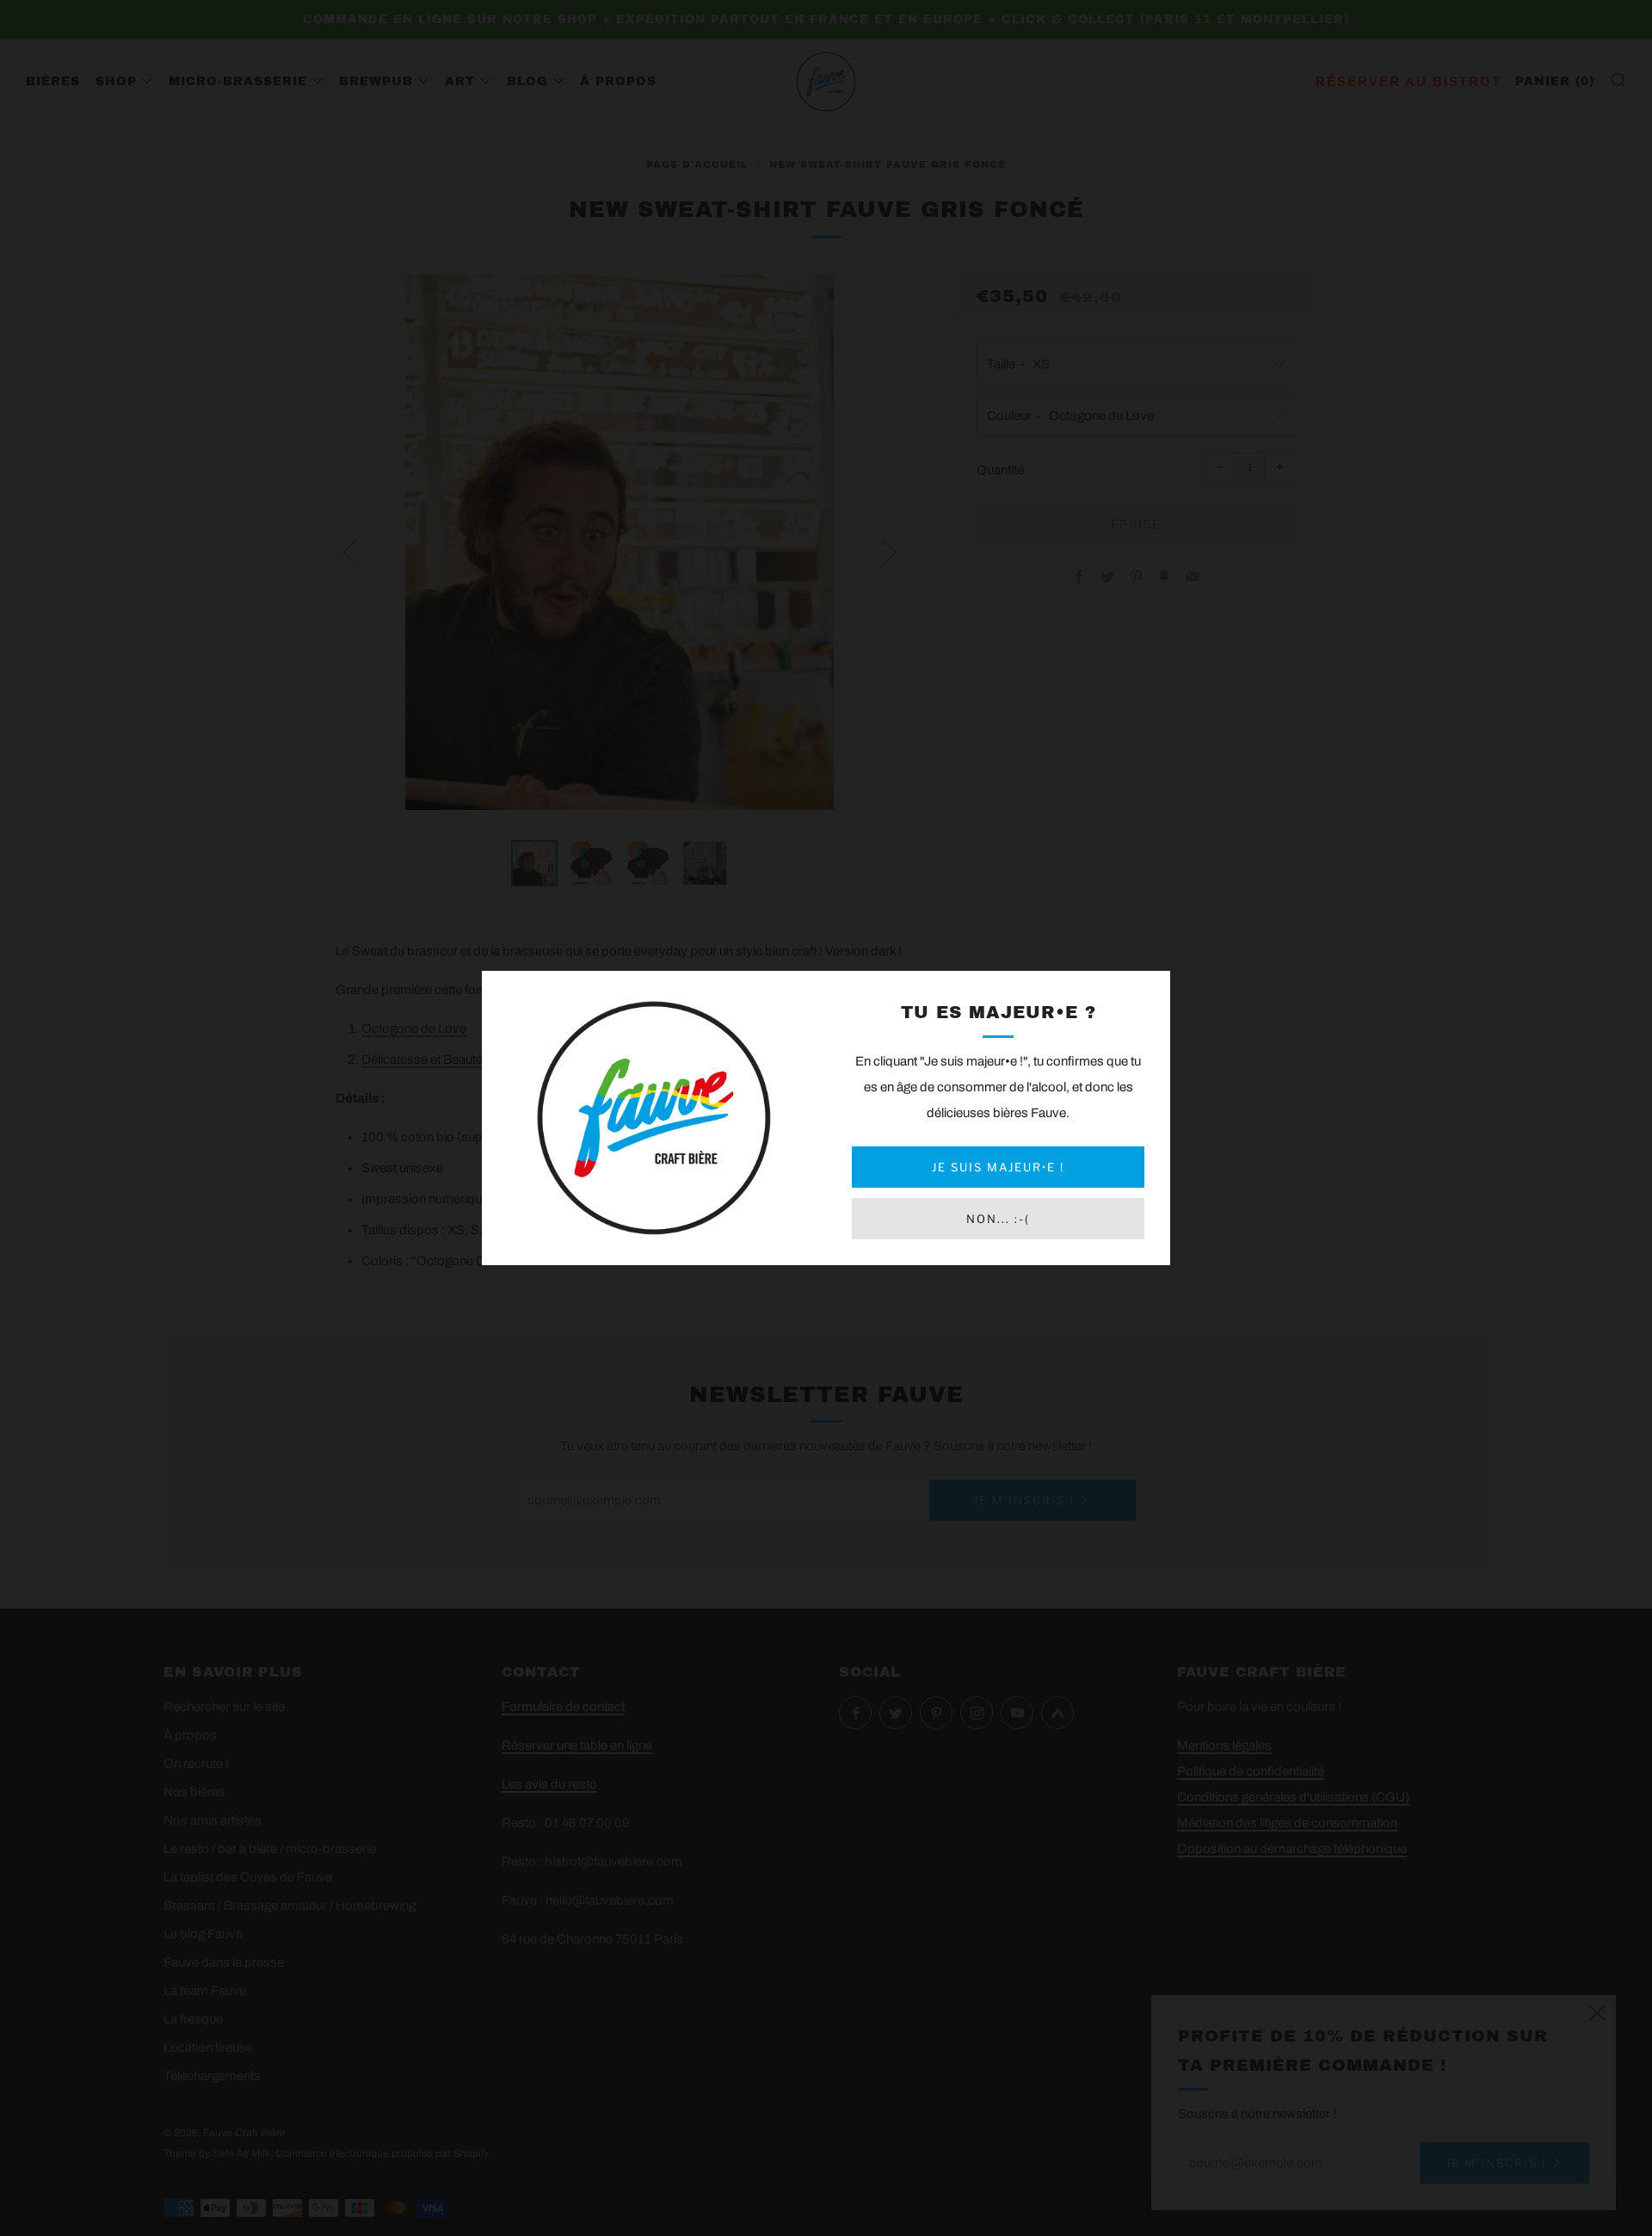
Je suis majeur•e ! (998, 1167)
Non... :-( (998, 1219)
